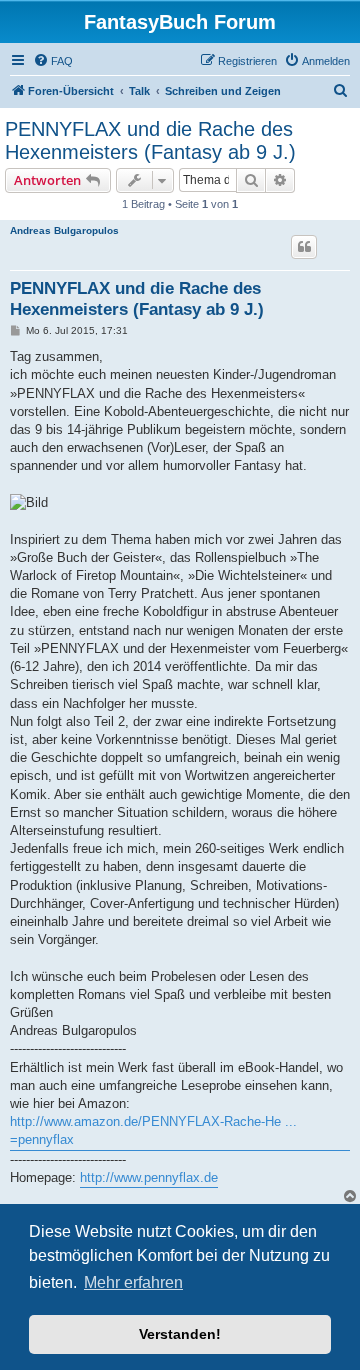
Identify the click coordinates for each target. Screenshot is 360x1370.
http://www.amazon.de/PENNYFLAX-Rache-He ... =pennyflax (153, 1130)
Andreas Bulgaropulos (64, 230)
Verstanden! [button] (180, 1334)
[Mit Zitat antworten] (304, 247)
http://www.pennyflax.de (149, 1177)
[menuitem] (53, 61)
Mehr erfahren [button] (133, 1282)
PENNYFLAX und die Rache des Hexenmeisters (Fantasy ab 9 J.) (150, 140)
